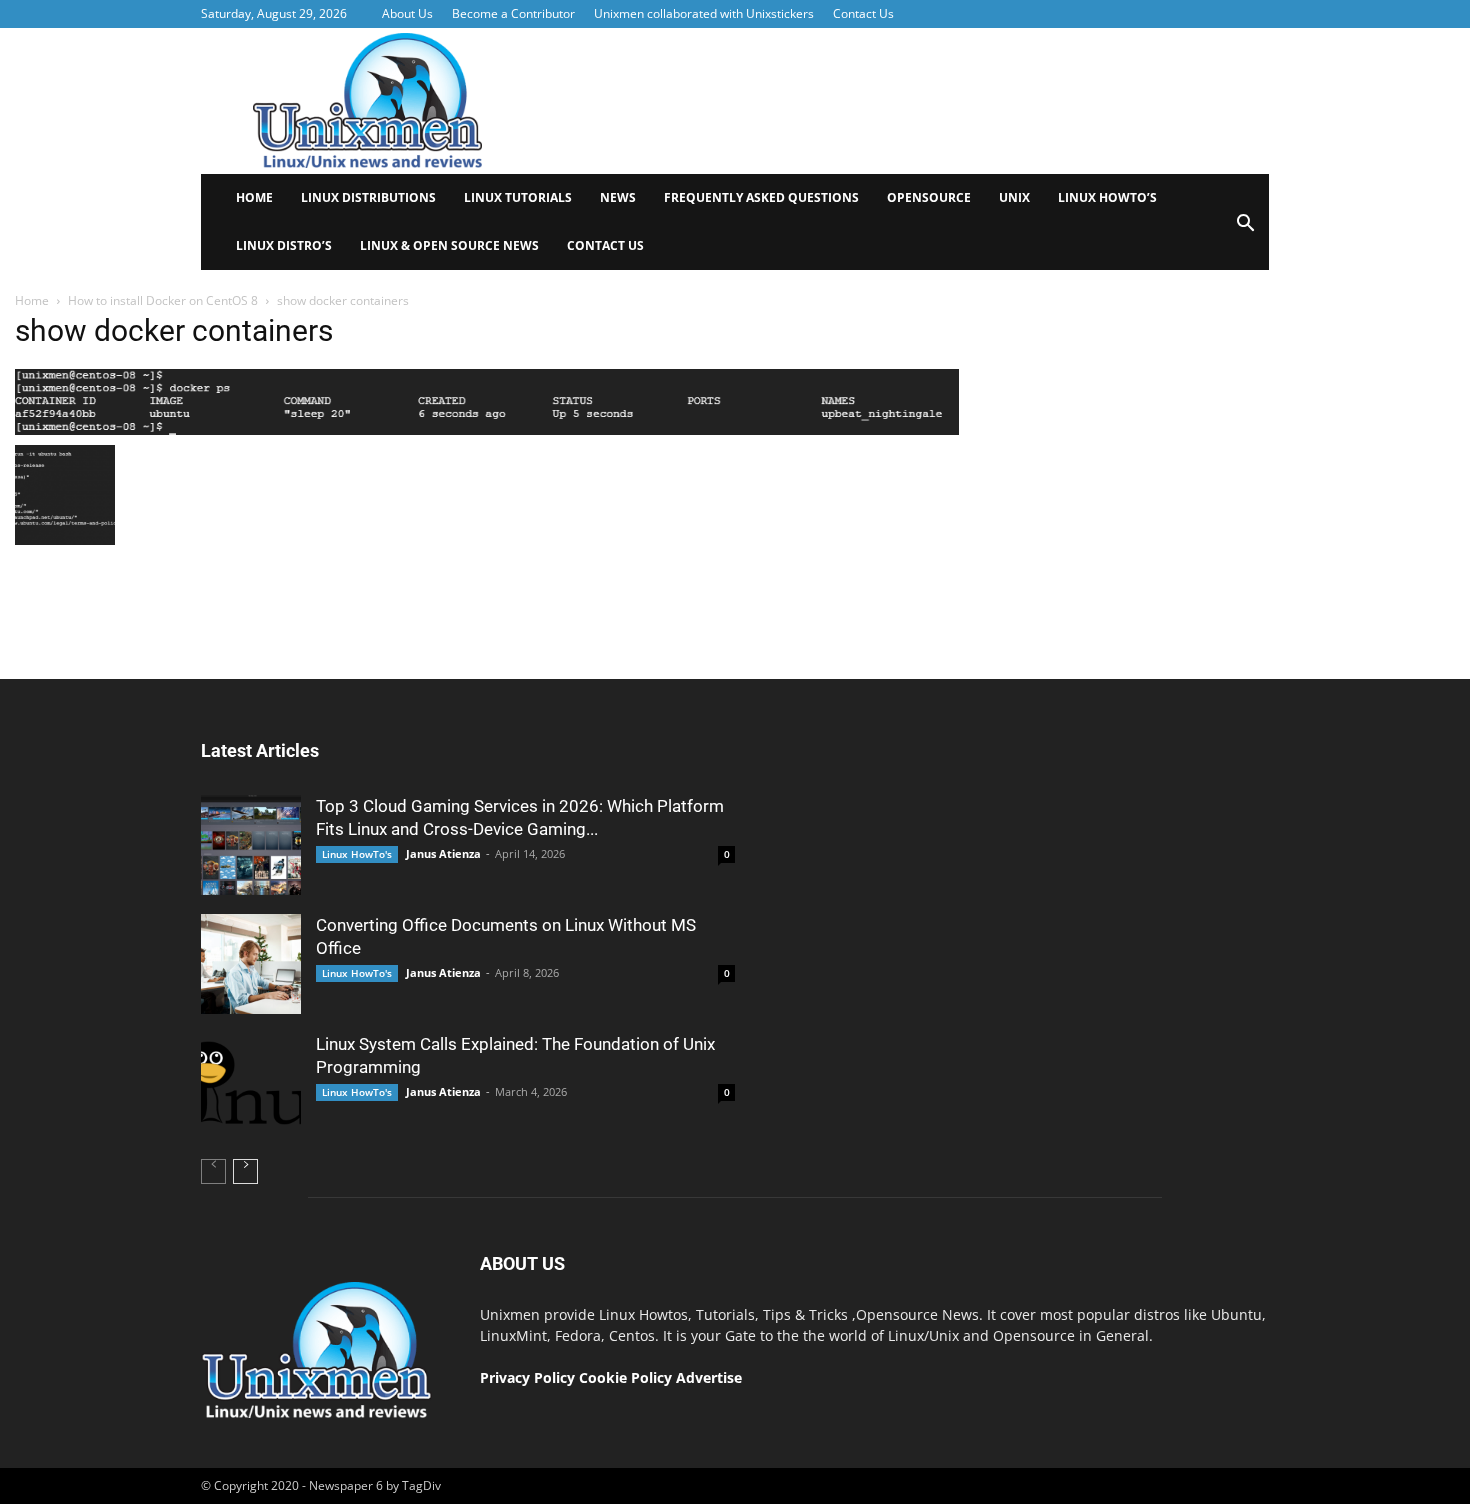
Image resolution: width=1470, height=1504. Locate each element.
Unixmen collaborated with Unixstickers (704, 13)
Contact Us (863, 13)
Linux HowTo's (357, 854)
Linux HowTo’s (1107, 197)
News (618, 197)
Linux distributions (368, 197)
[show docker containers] (487, 430)
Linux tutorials (518, 197)
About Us (407, 13)
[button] (1245, 229)
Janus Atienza (443, 853)
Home (254, 197)
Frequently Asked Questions (761, 197)
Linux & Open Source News (449, 245)
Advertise (709, 1377)
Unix (1014, 197)
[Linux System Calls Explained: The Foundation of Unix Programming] (251, 1083)
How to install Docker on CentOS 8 (163, 300)
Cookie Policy (627, 1377)
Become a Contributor (513, 13)
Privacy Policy (527, 1377)
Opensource (929, 197)
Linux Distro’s (284, 245)
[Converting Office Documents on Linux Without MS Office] (251, 964)
